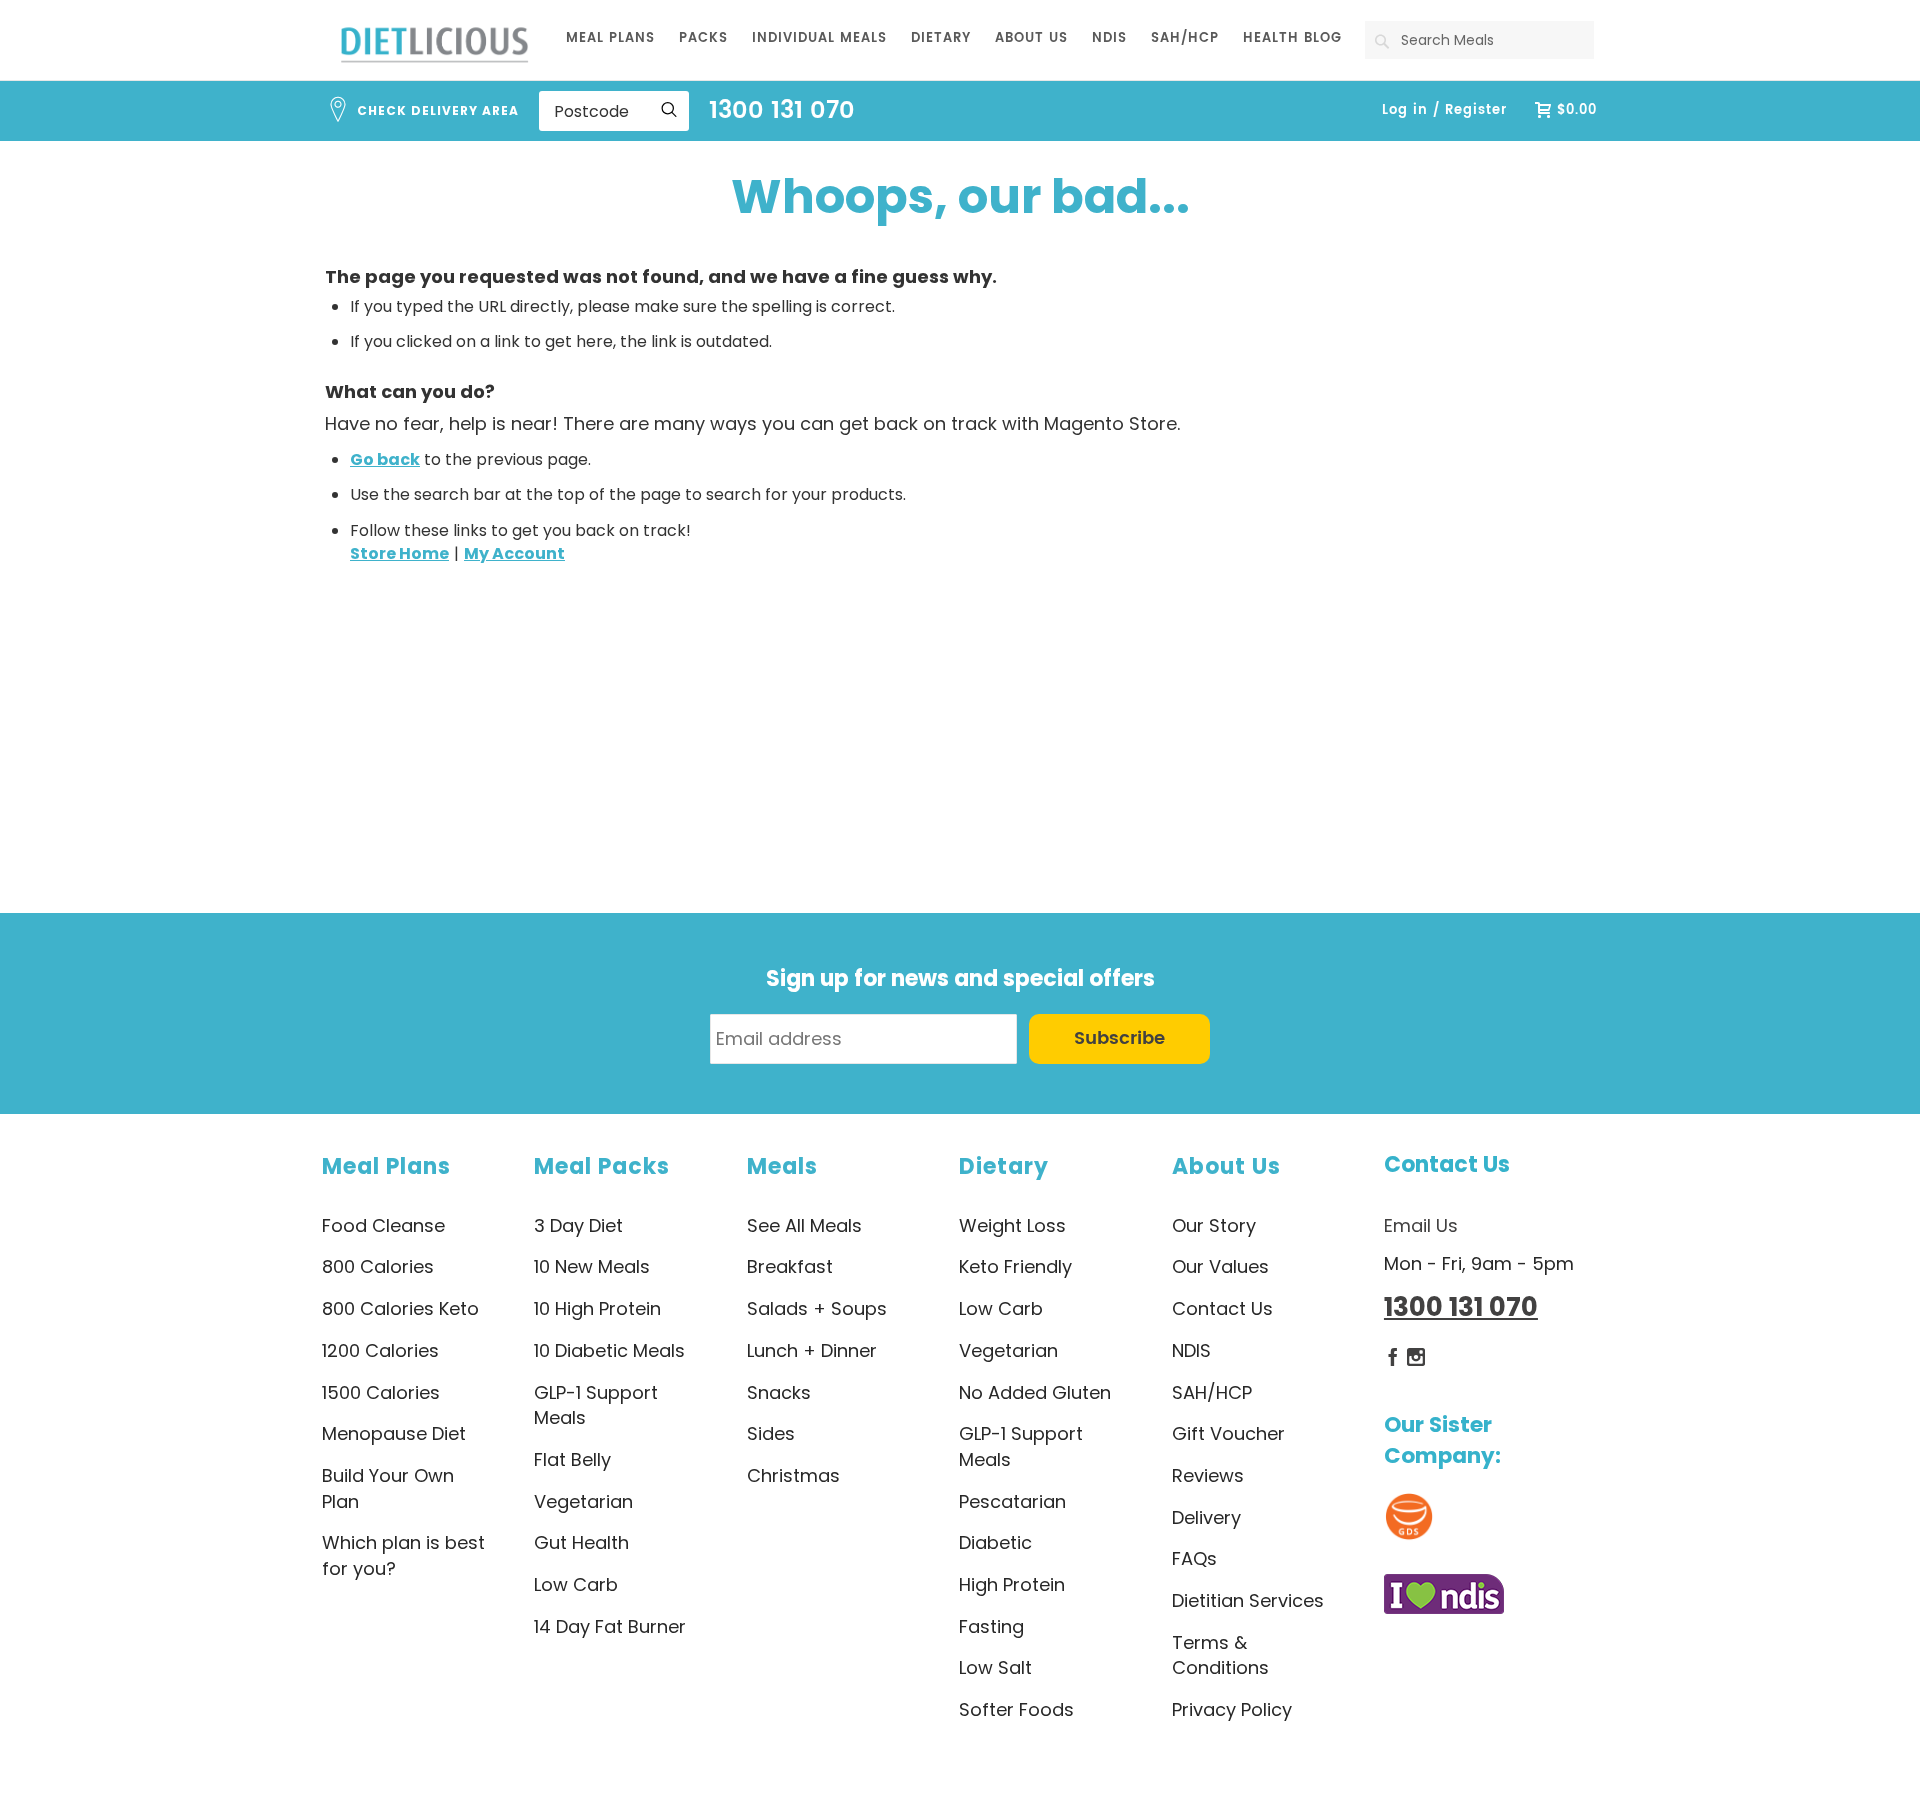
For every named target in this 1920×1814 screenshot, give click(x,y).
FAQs (1194, 1558)
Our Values (1220, 1266)
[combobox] (1479, 40)
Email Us (1421, 1225)
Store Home (399, 553)
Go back (385, 459)
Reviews (1208, 1475)
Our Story (1214, 1225)
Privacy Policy (1232, 1709)
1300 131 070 (782, 111)
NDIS (1191, 1350)
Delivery (1206, 1517)
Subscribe (1119, 1038)
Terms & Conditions (1220, 1655)
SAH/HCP (1212, 1392)
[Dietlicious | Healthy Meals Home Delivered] (434, 44)
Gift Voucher (1228, 1433)
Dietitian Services (1248, 1600)
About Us (1226, 1166)
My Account (514, 553)
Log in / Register (1444, 110)
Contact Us (1447, 1164)
